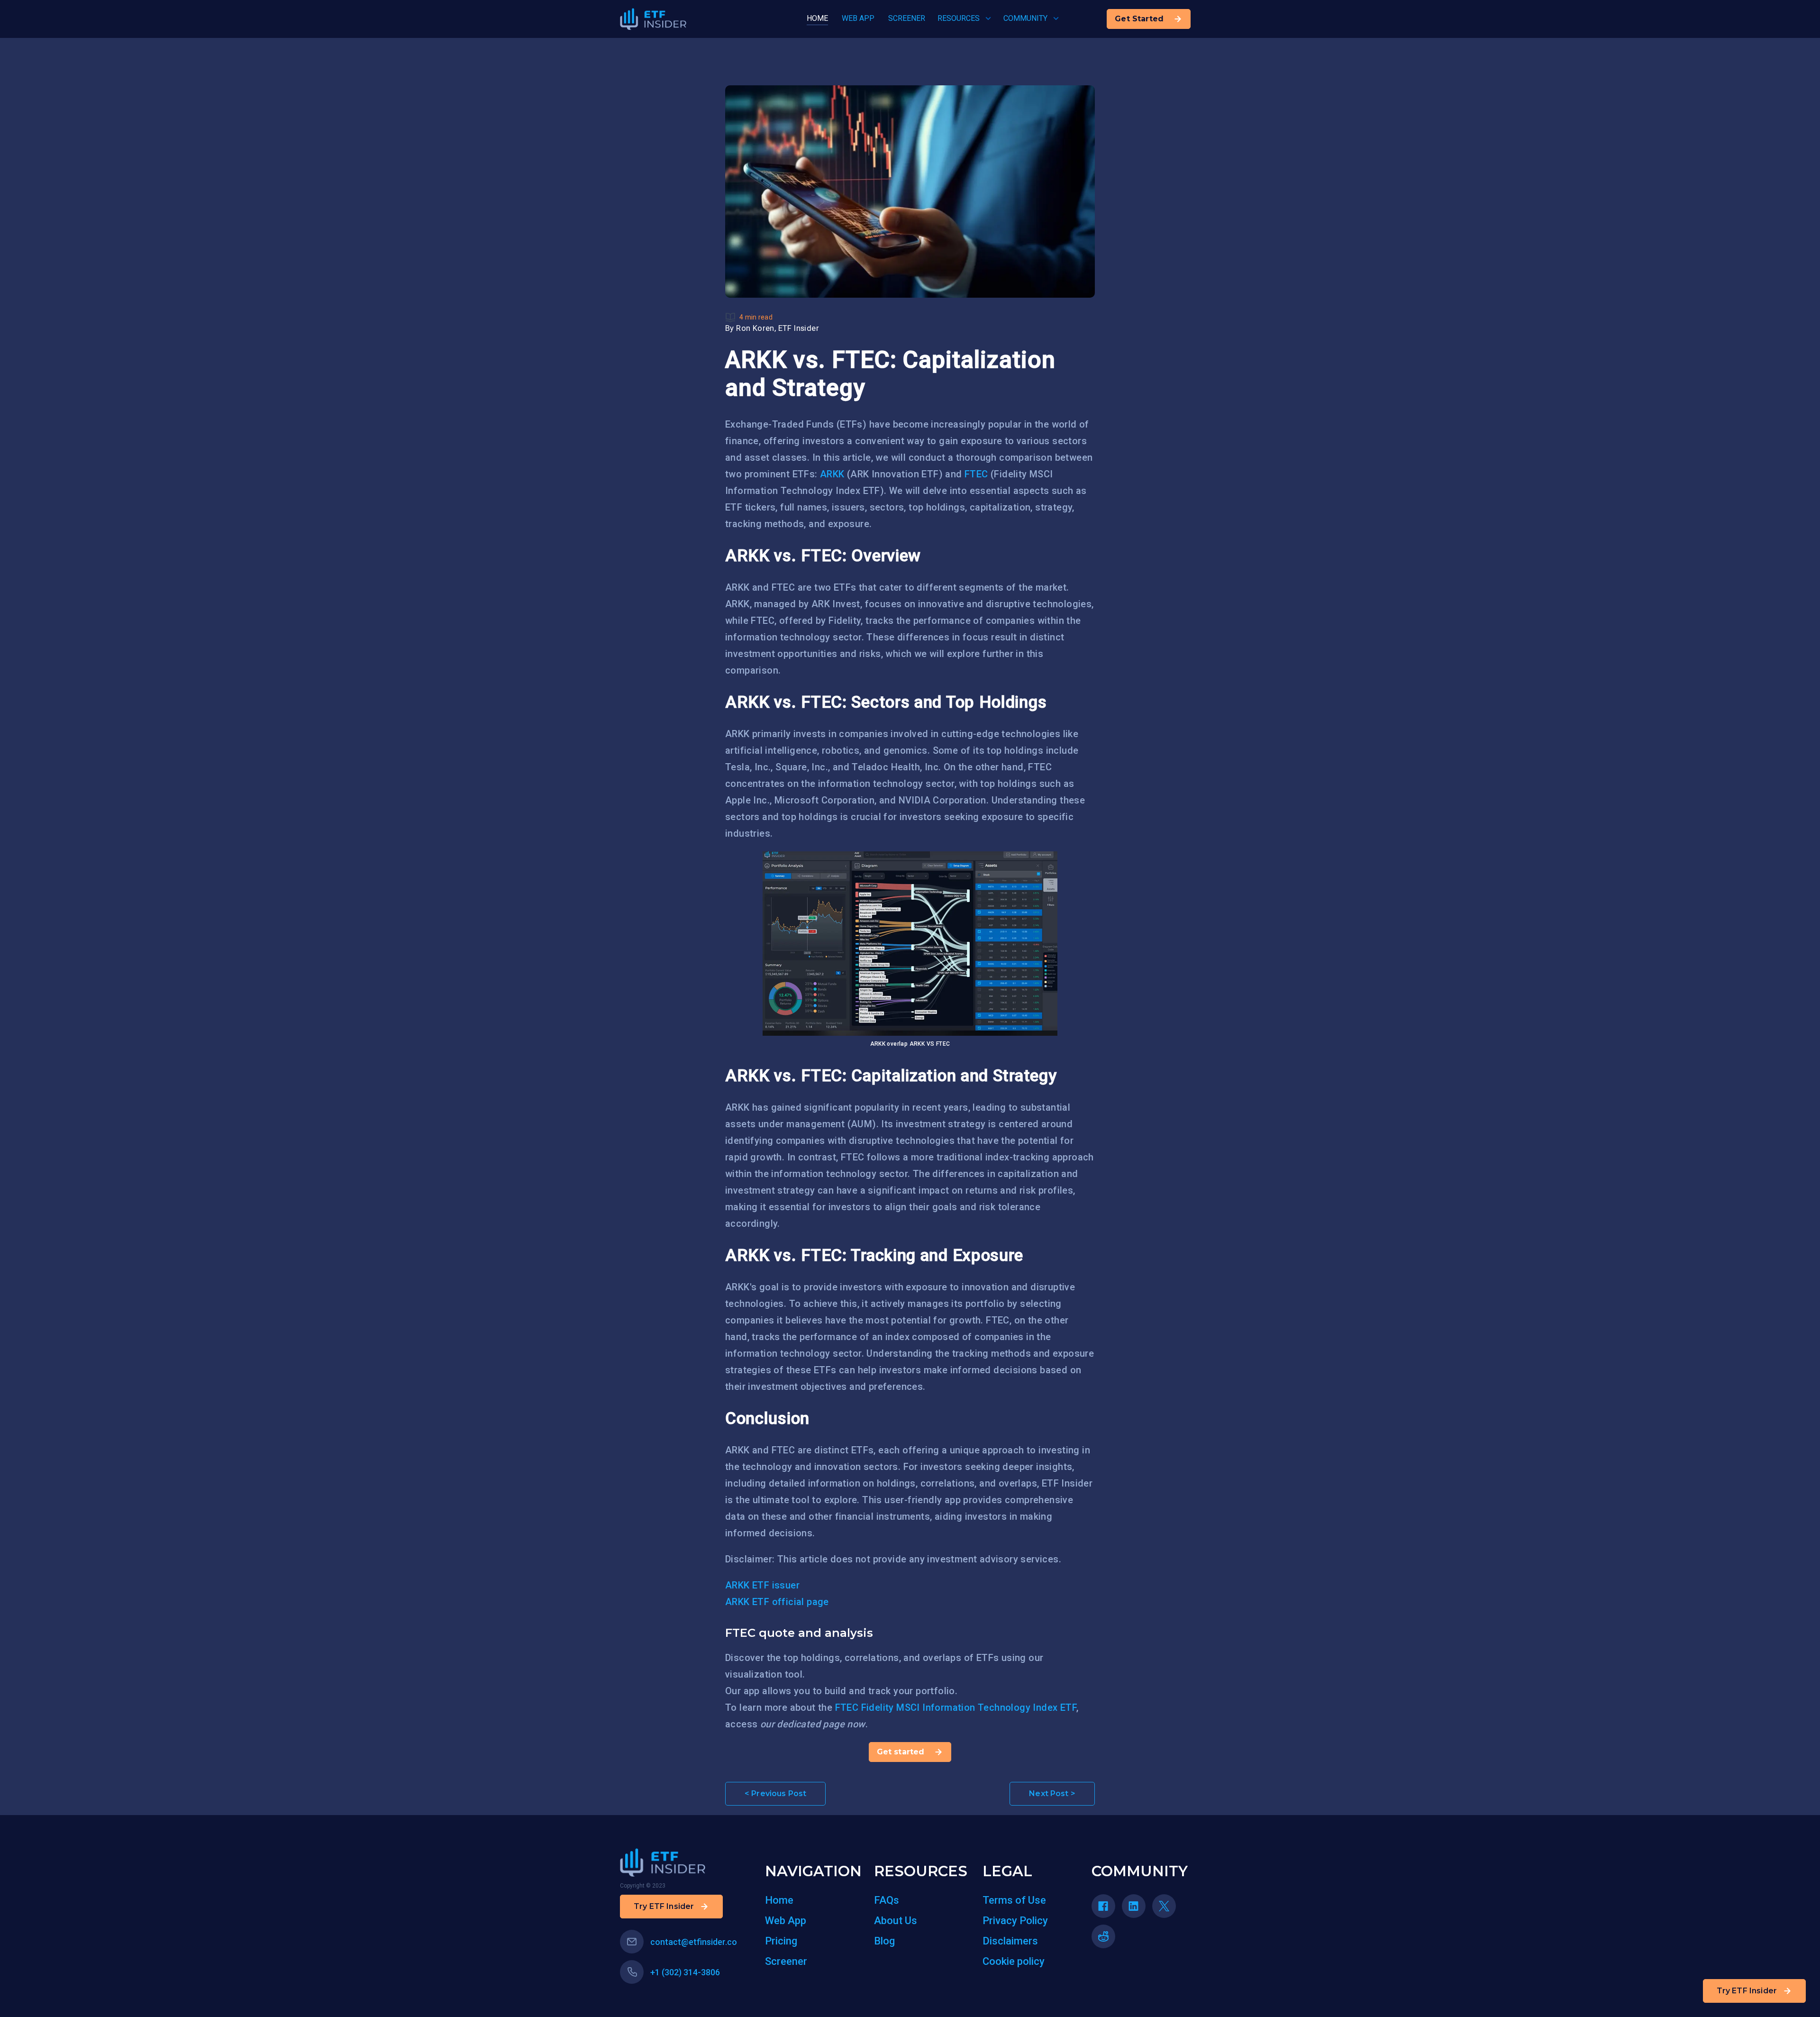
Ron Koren (755, 328)
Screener (786, 1961)
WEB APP (858, 18)
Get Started (1139, 19)
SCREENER (907, 18)
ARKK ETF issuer (762, 1585)
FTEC (976, 474)
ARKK (832, 474)
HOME (817, 18)
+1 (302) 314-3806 (685, 1972)
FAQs (887, 1900)
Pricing (781, 1941)
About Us (896, 1921)
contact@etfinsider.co (694, 1942)
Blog (884, 1941)
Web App (786, 1921)
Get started (901, 1752)
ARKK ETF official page (777, 1602)
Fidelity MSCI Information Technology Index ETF (969, 1707)
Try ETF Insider (1747, 1991)
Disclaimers (1010, 1941)
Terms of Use (1014, 1900)
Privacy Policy (1015, 1921)
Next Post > (1052, 1793)
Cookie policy (1014, 1961)
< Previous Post (775, 1793)
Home (779, 1900)
